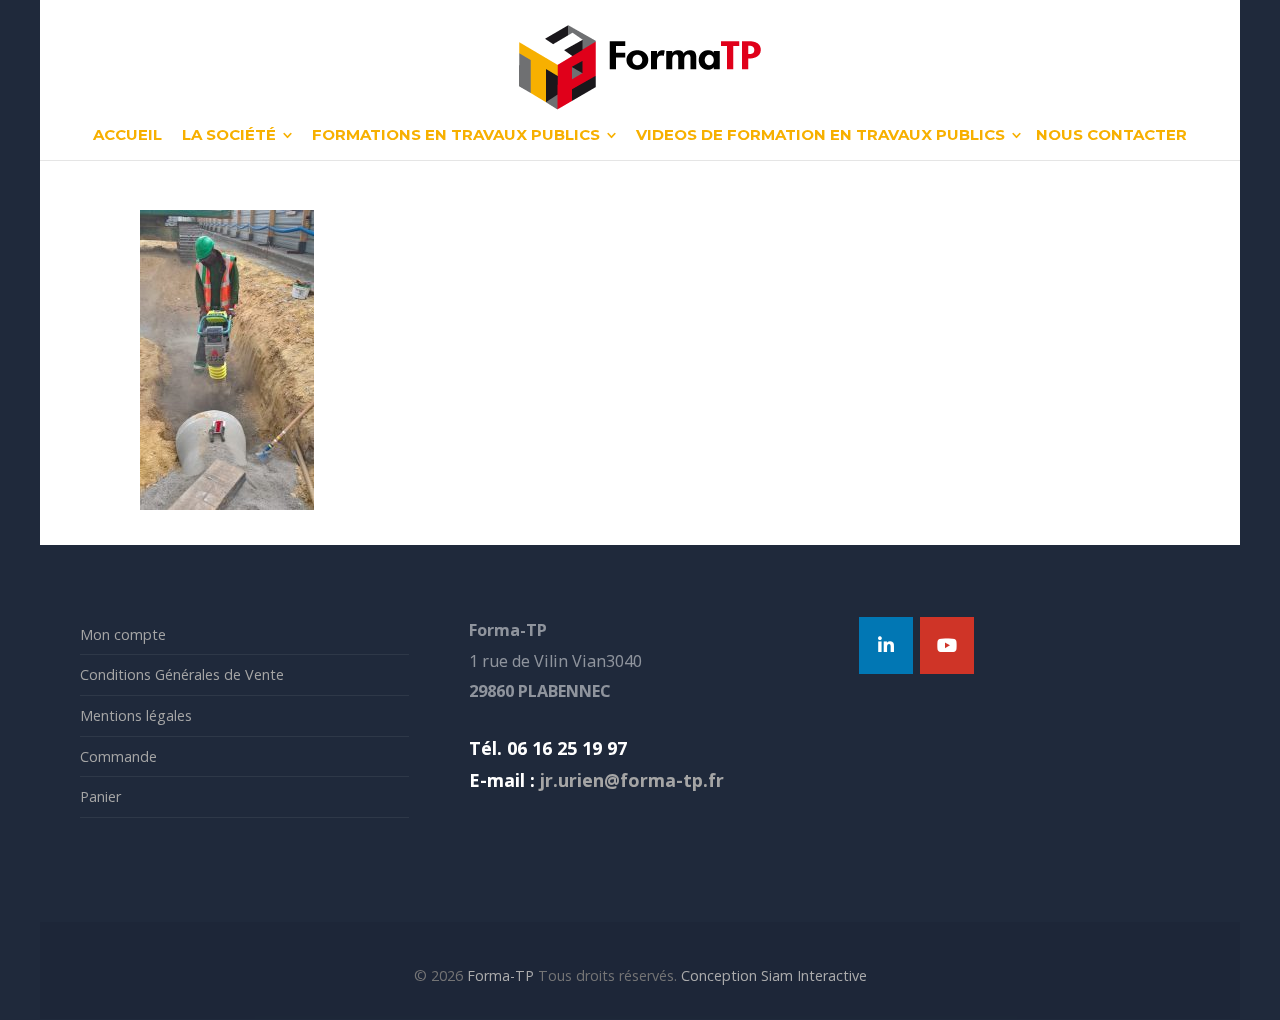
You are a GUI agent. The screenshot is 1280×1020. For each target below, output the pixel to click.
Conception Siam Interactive (774, 975)
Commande (118, 756)
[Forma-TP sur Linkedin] (886, 645)
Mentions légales (136, 715)
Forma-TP (500, 975)
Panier (100, 796)
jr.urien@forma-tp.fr (629, 780)
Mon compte (123, 634)
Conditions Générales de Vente (182, 674)
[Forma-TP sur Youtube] (947, 645)
